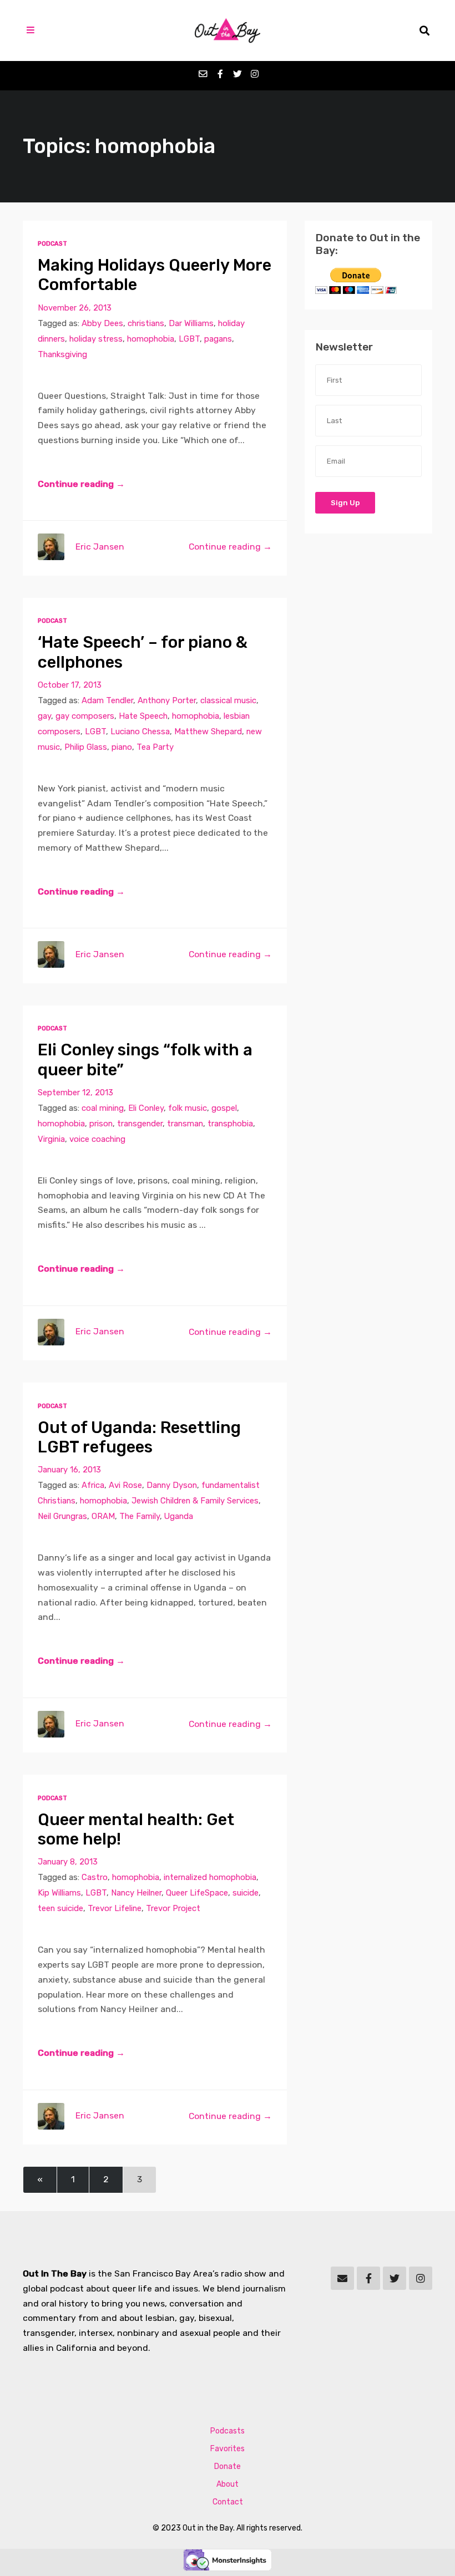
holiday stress (96, 339)
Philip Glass (86, 747)
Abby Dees (102, 323)
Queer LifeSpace (197, 1893)
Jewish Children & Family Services (195, 1501)
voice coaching (97, 1139)
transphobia (230, 1124)
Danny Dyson (172, 1485)
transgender (140, 1124)
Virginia (51, 1139)
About (228, 2484)
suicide (246, 1893)
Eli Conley (146, 1108)
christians (146, 323)
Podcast (52, 244)
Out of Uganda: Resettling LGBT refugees (139, 1437)
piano (122, 747)
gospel (224, 1108)
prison (101, 1124)
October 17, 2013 (70, 685)
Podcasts (228, 2431)
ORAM (103, 1516)
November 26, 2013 (75, 308)
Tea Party (155, 747)
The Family (140, 1516)
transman (185, 1124)
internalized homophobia (210, 1877)
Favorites (228, 2449)
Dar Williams (191, 323)
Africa (93, 1485)
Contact (228, 2502)
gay (44, 716)
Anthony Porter (167, 700)
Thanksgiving (62, 354)
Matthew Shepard (208, 731)
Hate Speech (143, 716)
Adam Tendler (107, 700)
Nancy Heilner (136, 1893)
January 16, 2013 (69, 1470)
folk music (188, 1108)
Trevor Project (173, 1908)
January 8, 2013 (68, 1862)
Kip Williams (59, 1893)
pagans (218, 339)
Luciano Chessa (140, 731)
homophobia (151, 339)
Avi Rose (125, 1485)
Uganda (179, 1516)
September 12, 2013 (75, 1093)
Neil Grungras (62, 1516)
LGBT (189, 339)
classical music (228, 700)
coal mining (103, 1108)
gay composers (85, 716)
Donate (228, 2466)
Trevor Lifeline (115, 1908)
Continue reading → (81, 484)
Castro (95, 1877)
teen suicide (60, 1908)
